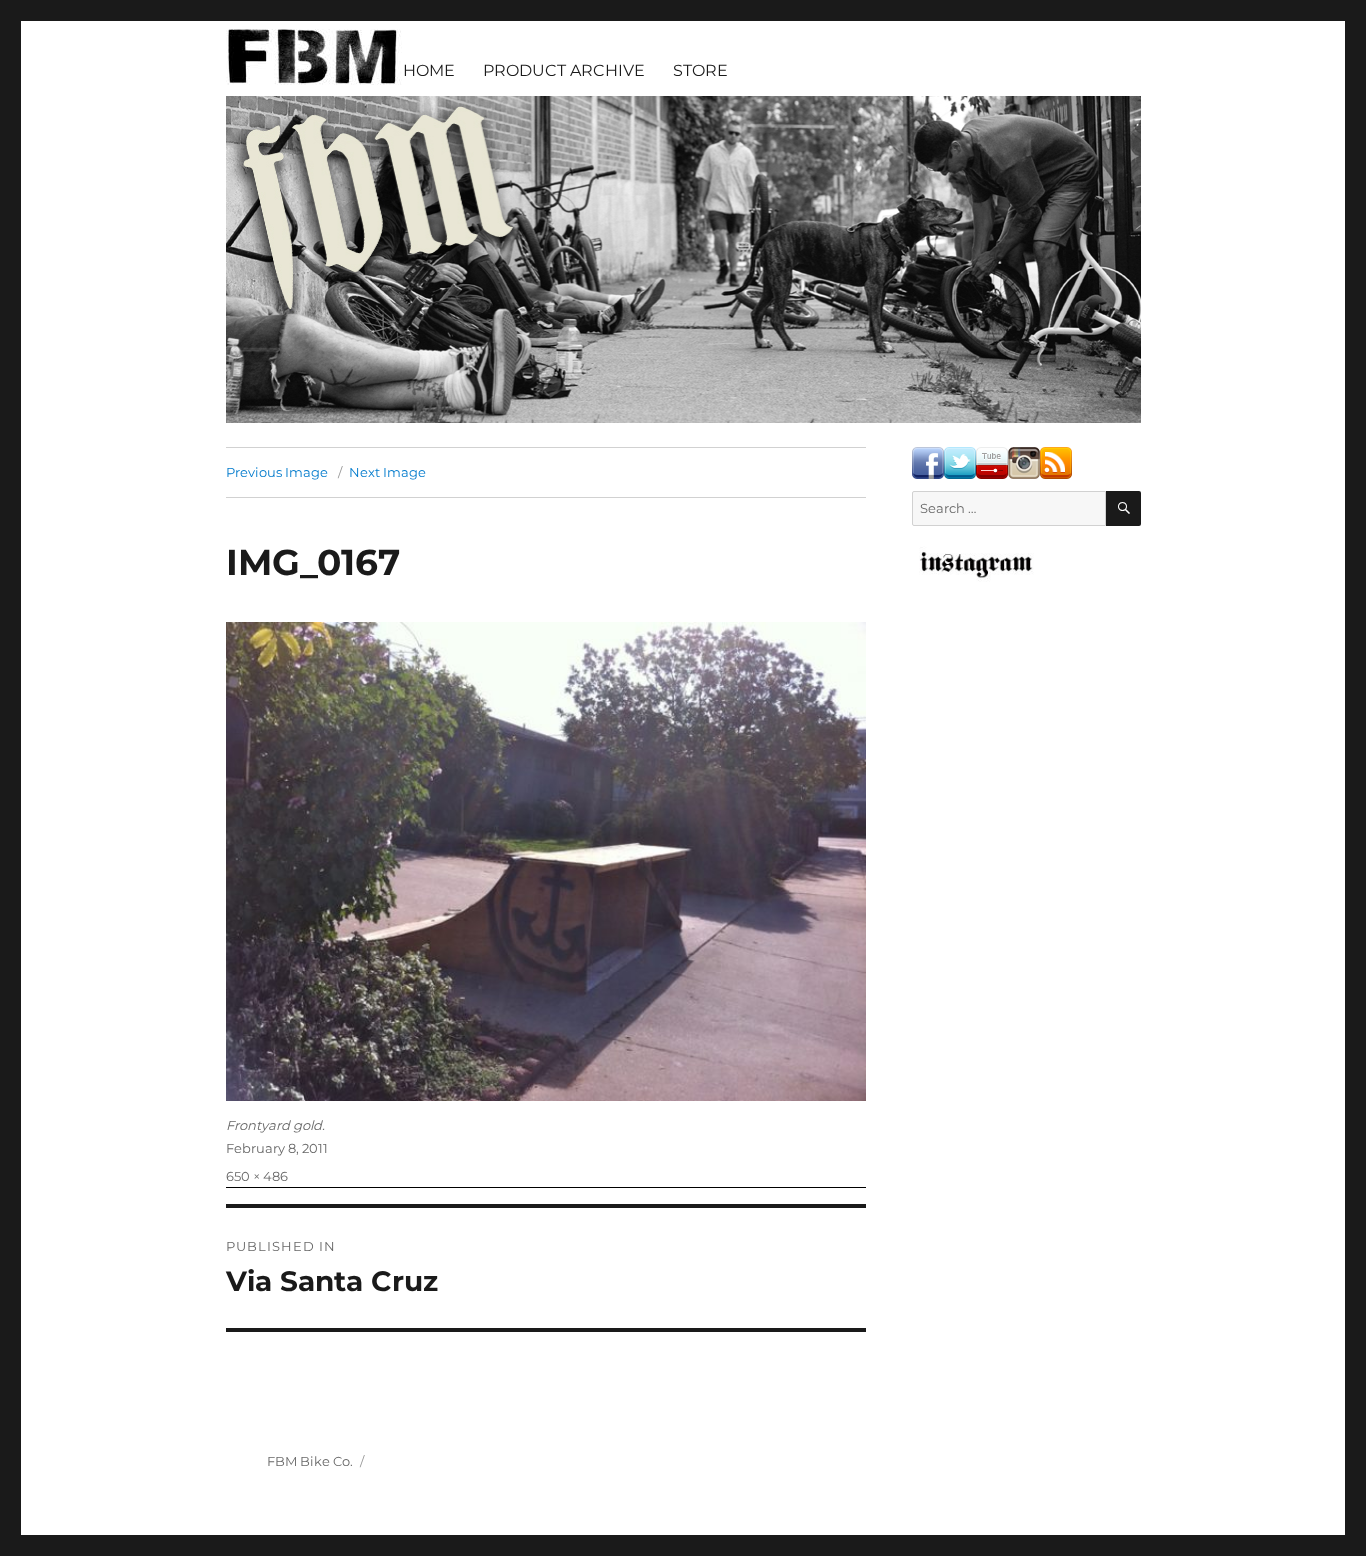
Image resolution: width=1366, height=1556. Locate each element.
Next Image (387, 472)
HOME (429, 70)
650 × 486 (257, 1176)
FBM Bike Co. (310, 1461)
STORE (700, 70)
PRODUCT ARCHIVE (564, 70)
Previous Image (277, 472)
